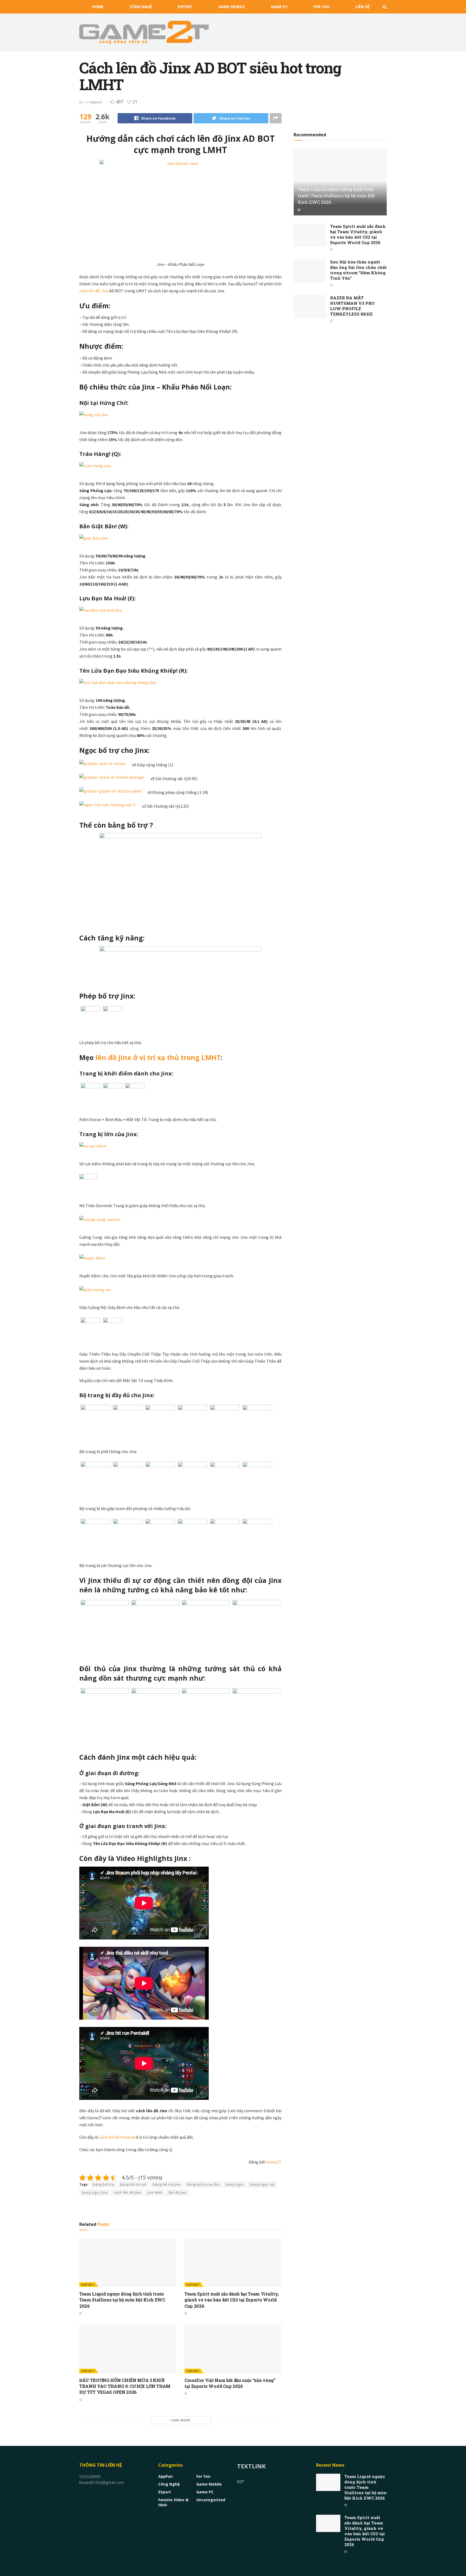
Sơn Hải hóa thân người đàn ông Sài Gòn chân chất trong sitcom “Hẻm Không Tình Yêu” (358, 270)
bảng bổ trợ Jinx (167, 2184)
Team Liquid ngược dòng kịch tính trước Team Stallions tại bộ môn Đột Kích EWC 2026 (122, 2300)
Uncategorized (211, 2500)
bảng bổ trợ (103, 2184)
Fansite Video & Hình (173, 2502)
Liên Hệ (363, 7)
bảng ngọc (235, 2184)
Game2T (274, 2162)
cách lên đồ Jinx (94, 291)
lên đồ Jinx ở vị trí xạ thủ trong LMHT (158, 1057)
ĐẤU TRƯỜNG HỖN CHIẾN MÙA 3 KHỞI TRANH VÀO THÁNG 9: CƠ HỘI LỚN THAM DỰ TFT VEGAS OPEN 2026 (125, 2386)
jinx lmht (155, 2193)
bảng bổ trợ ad (133, 2184)
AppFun (165, 2476)
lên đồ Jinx (178, 2193)
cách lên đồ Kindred (117, 2137)
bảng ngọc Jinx (95, 2193)
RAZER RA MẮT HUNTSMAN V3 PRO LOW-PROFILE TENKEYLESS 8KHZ (352, 306)
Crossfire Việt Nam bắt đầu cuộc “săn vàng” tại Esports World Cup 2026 (230, 2383)
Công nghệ (141, 7)
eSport (185, 7)
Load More (180, 2420)
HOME (98, 7)
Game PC (279, 7)
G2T (241, 2481)
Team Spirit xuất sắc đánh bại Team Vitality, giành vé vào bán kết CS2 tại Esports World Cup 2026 (232, 2300)
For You (321, 7)
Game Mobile (232, 7)
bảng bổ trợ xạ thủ (203, 2184)
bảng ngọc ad (262, 2184)
